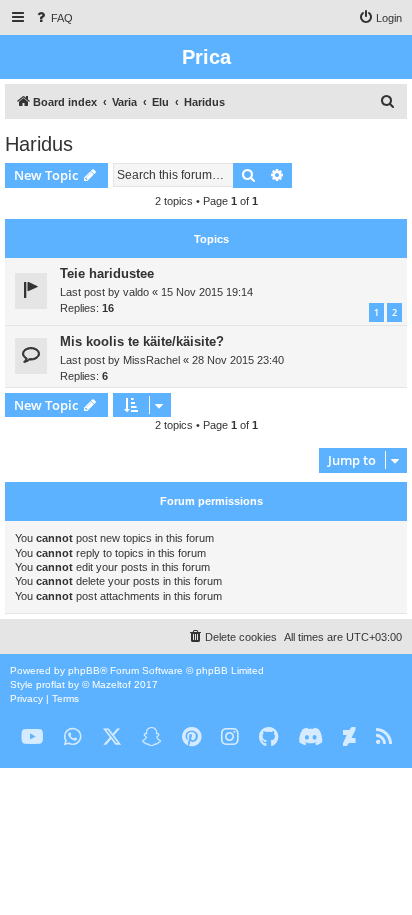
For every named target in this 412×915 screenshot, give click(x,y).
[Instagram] (230, 737)
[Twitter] (112, 737)
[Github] (268, 737)
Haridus (39, 144)
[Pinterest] (191, 737)
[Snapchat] (152, 737)
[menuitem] (53, 18)
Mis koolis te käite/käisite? (142, 341)
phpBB (84, 670)
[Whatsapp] (73, 737)
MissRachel (151, 360)
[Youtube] (32, 737)
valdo (136, 292)
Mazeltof (111, 684)
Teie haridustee (107, 273)
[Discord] (310, 737)
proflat (50, 684)
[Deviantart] (349, 737)
